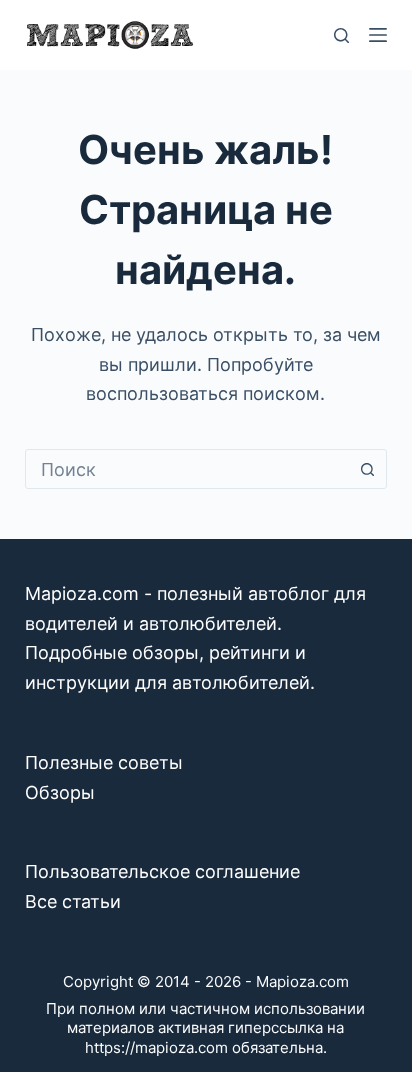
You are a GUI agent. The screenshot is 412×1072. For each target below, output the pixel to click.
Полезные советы (104, 762)
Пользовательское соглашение (162, 871)
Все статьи (73, 901)
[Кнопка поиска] (367, 469)
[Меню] (378, 35)
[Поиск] (341, 35)
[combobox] (187, 469)
